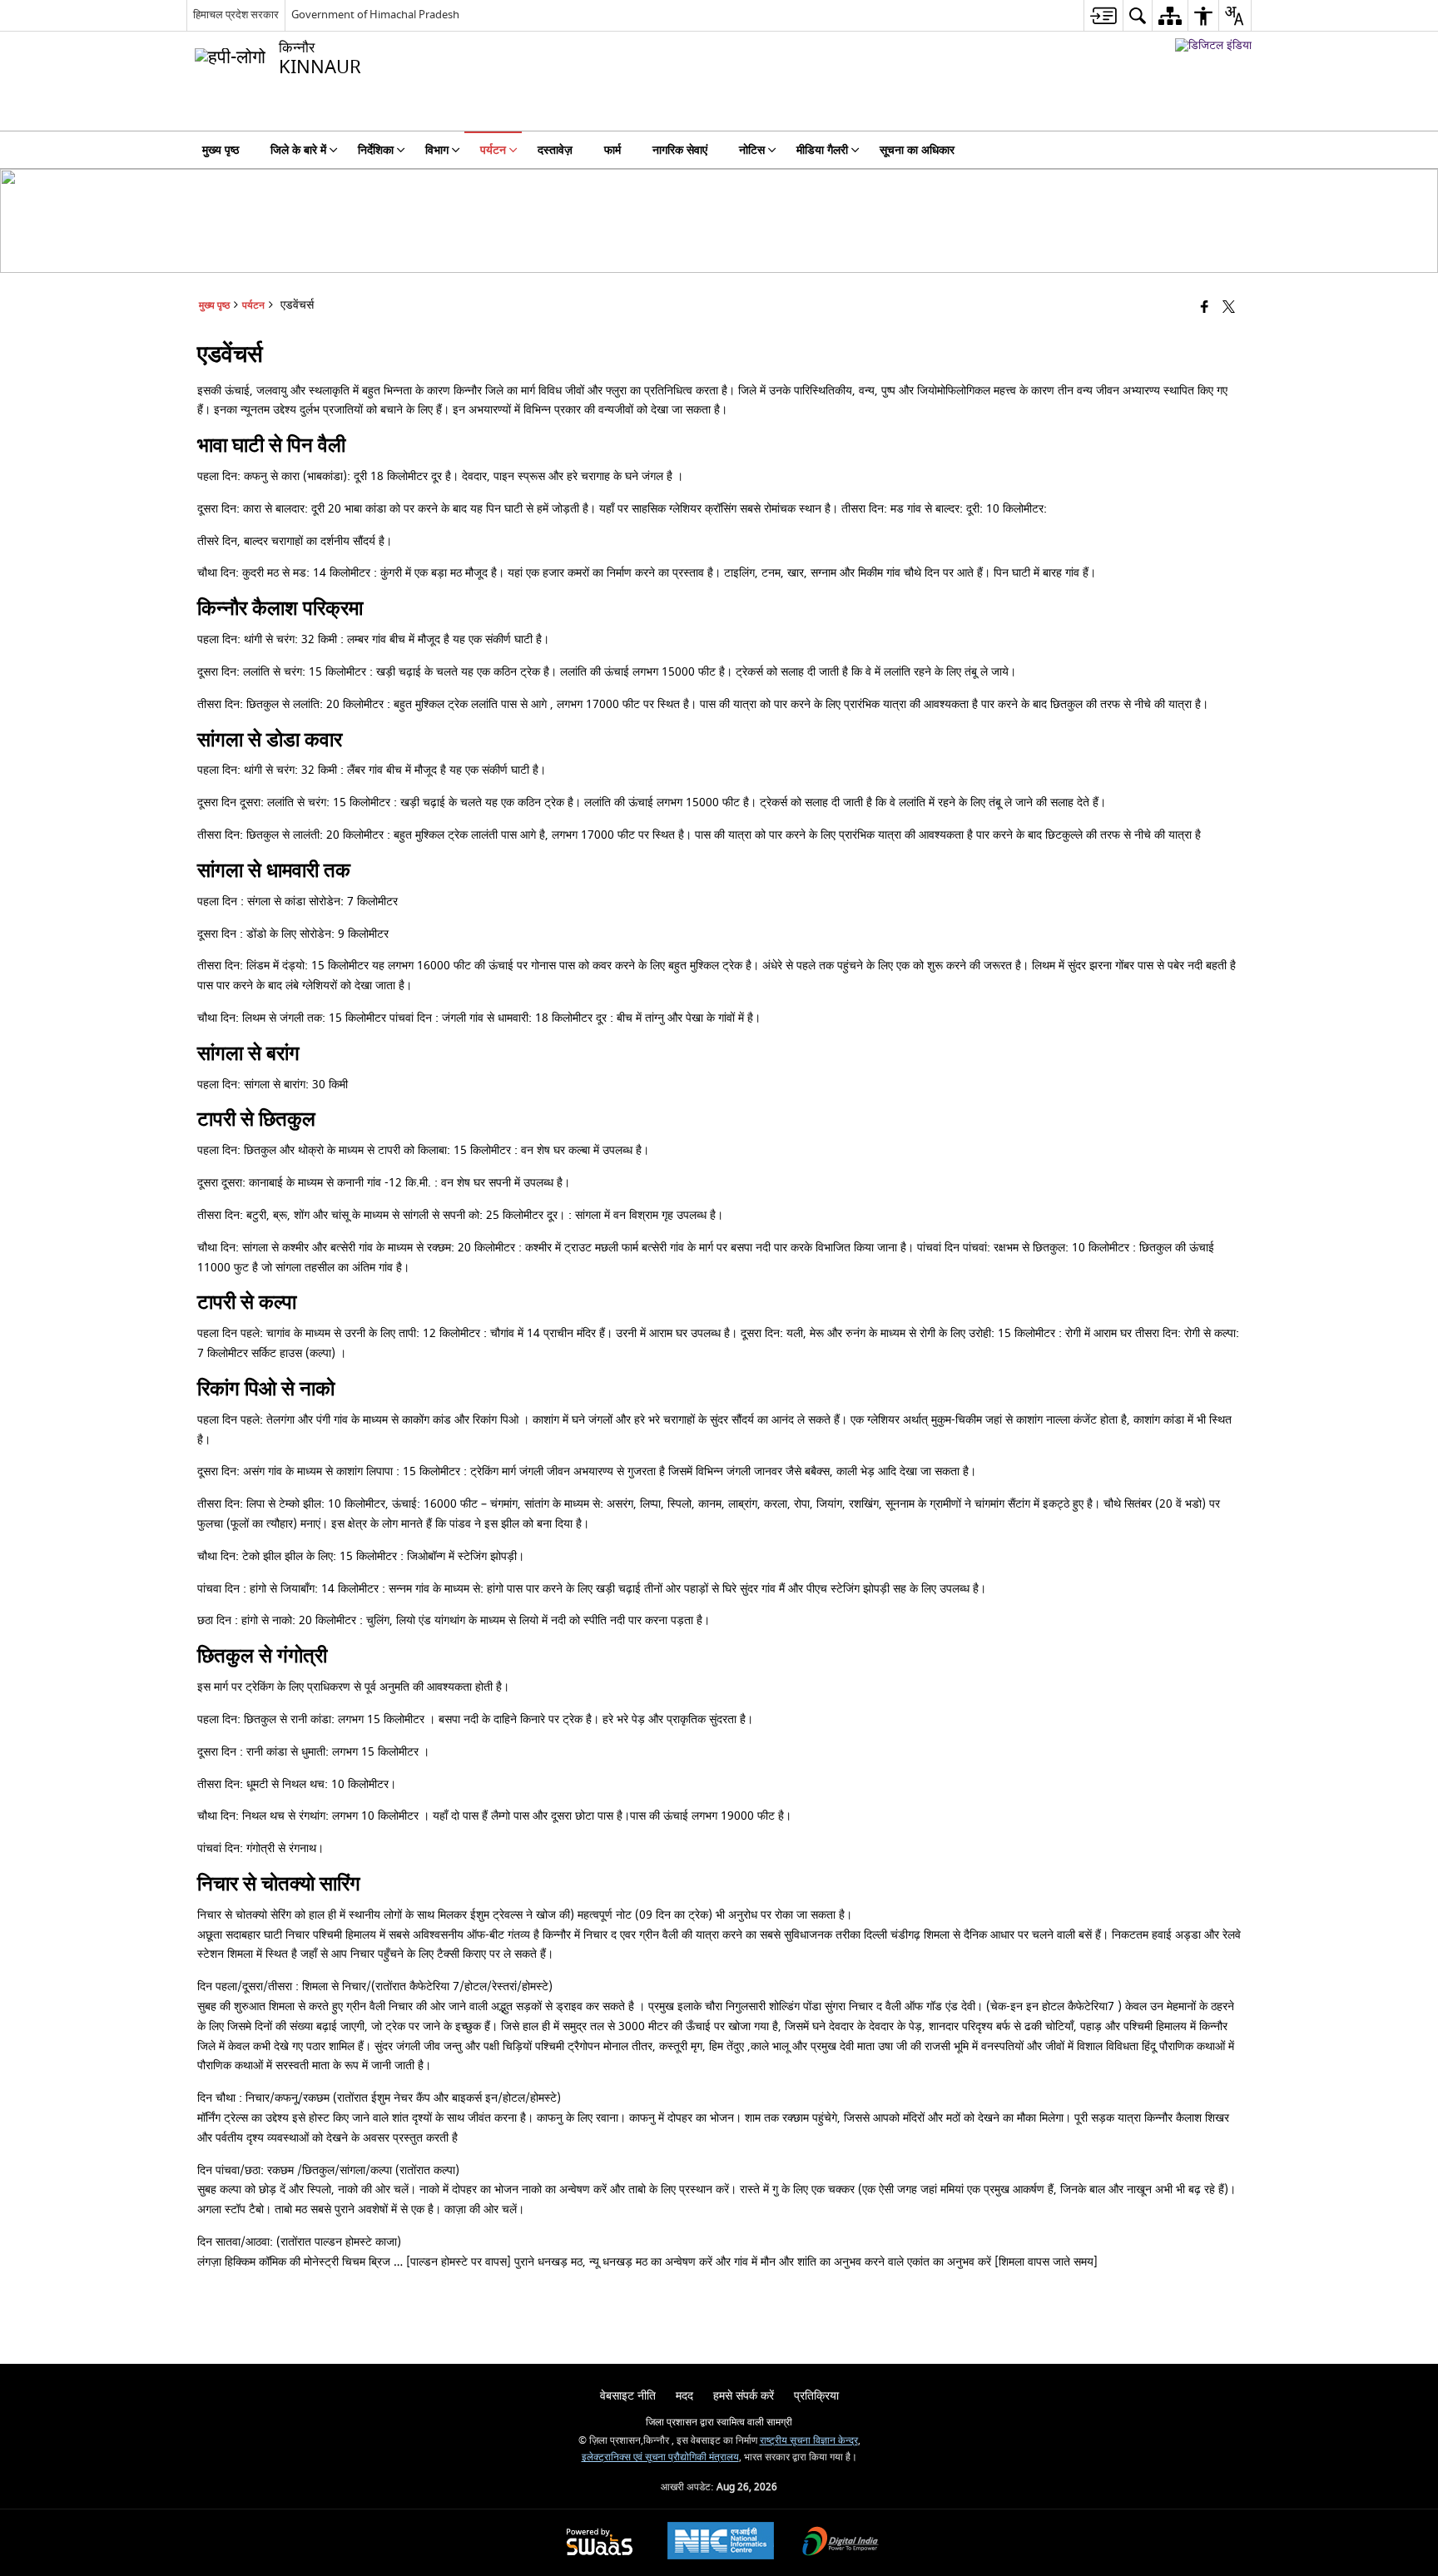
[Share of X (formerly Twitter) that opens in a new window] (1229, 308)
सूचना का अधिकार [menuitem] (917, 150)
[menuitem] (1103, 15)
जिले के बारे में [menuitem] (298, 150)
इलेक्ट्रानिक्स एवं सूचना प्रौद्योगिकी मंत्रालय (660, 2457)
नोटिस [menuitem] (752, 150)
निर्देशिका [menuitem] (376, 150)
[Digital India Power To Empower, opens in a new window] (840, 2543)
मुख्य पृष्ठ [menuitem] (221, 150)
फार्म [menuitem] (612, 150)
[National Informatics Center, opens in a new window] (721, 2543)
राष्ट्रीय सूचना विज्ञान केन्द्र (809, 2441)
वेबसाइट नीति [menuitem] (628, 2396)
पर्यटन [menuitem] (493, 150)
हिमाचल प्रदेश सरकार (236, 15)
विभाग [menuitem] (437, 150)
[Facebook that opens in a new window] (1205, 308)
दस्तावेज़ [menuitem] (555, 150)
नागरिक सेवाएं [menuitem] (680, 150)
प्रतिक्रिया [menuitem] (816, 2396)
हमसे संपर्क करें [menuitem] (744, 2396)
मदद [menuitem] (684, 2396)
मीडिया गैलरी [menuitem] (822, 150)
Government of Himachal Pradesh (375, 15)
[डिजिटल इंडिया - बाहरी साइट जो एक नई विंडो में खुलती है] (1213, 45)
